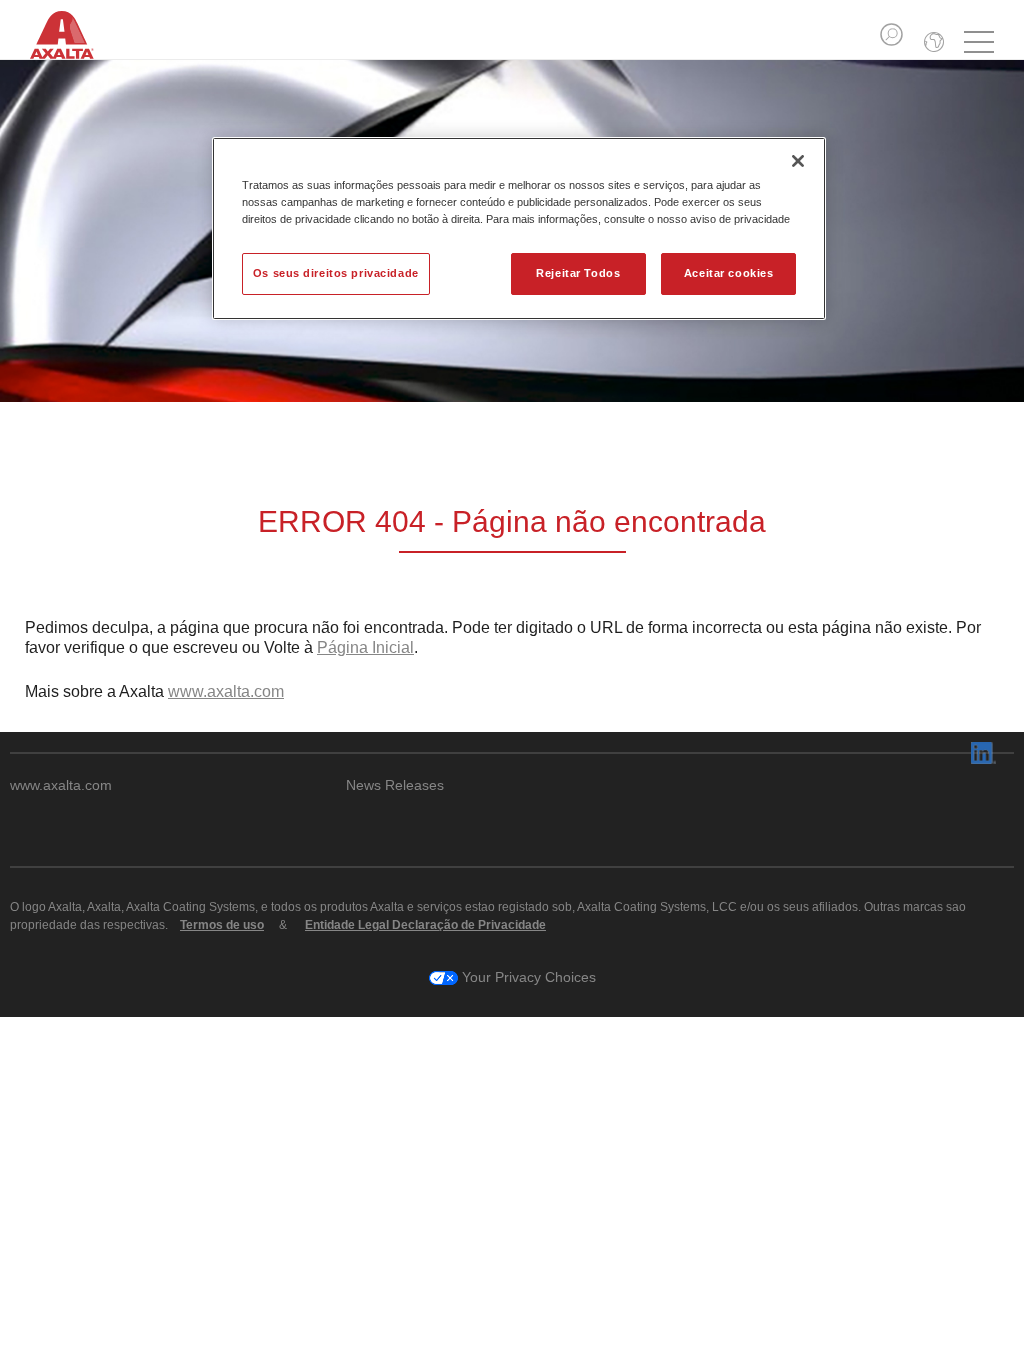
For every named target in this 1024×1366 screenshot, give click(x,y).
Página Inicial (365, 647)
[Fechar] (798, 161)
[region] (519, 228)
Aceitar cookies (729, 273)
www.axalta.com (226, 691)
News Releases (395, 785)
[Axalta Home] (72, 48)
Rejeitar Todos (578, 273)
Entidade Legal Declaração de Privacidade (425, 925)
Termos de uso (222, 925)
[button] (891, 34)
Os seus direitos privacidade (336, 273)
